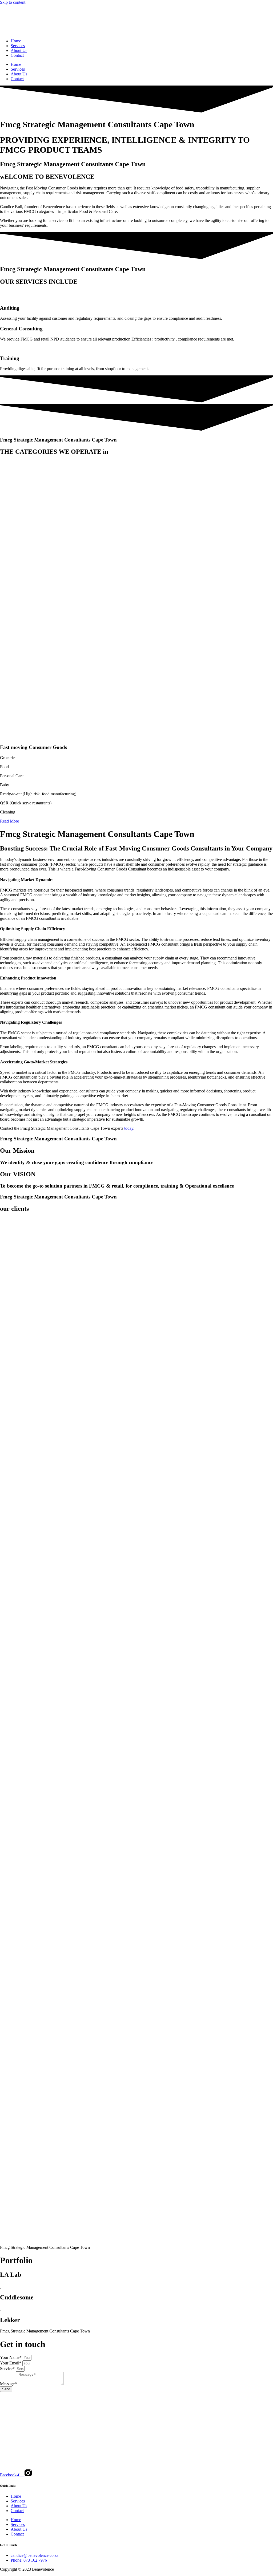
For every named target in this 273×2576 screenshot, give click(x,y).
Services (18, 46)
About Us (19, 50)
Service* (8, 2369)
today (129, 1128)
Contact (17, 55)
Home (16, 41)
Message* (9, 2384)
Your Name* (11, 2357)
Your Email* (11, 2363)
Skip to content (13, 2)
